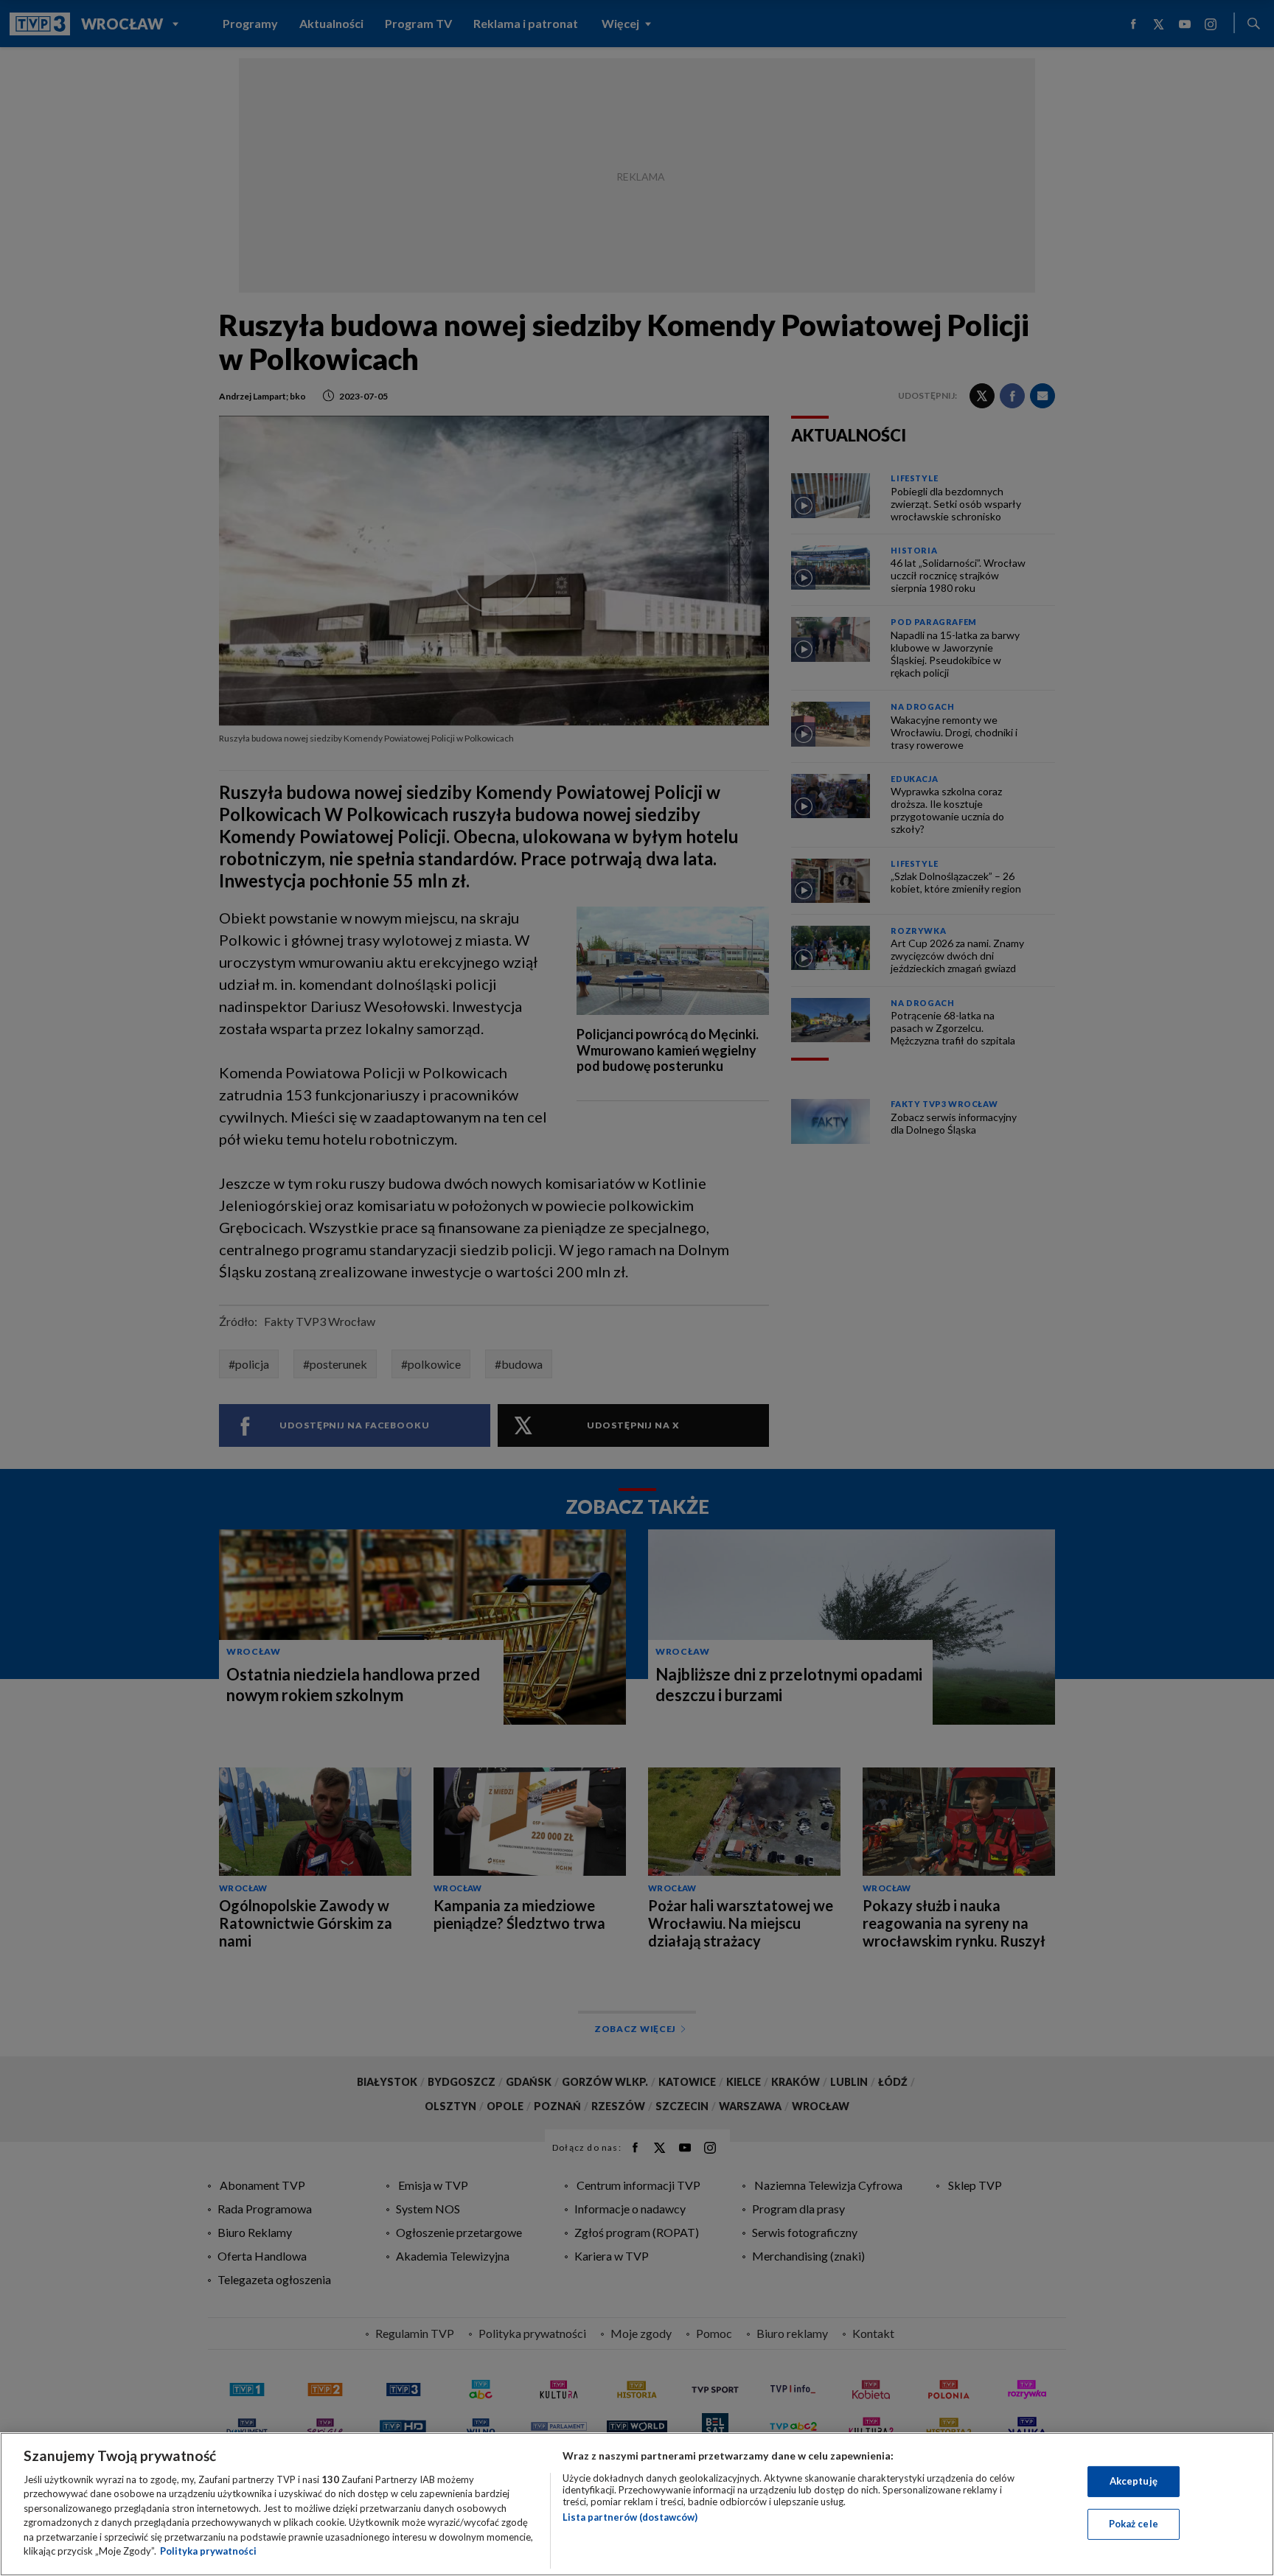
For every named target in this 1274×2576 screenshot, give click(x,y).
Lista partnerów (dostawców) (630, 2517)
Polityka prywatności (208, 2551)
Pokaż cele (1134, 2524)
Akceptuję (1134, 2481)
